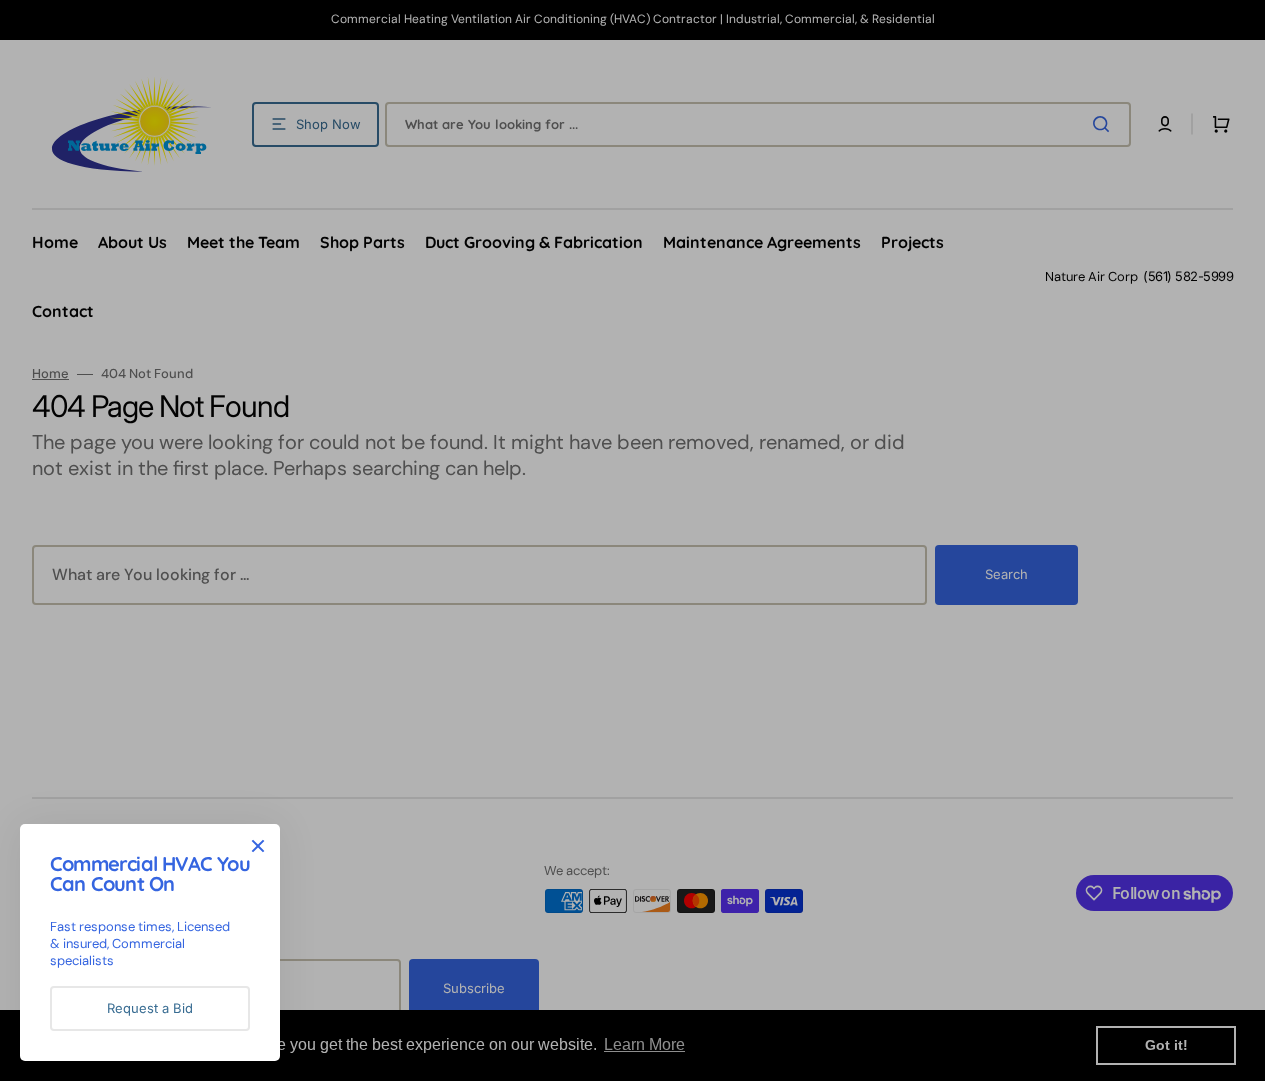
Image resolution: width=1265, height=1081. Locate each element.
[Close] (258, 846)
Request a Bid (150, 1008)
